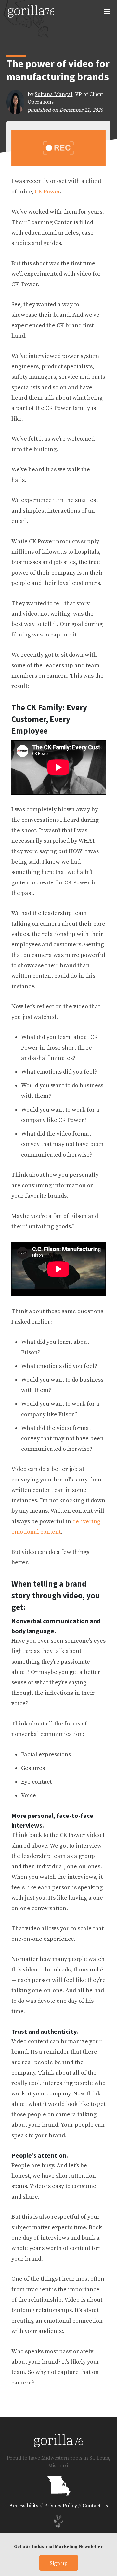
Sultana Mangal (54, 94)
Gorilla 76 (31, 11)
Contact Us (95, 2506)
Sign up (59, 2563)
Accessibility (24, 2506)
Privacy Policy (60, 2506)
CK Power (47, 192)
